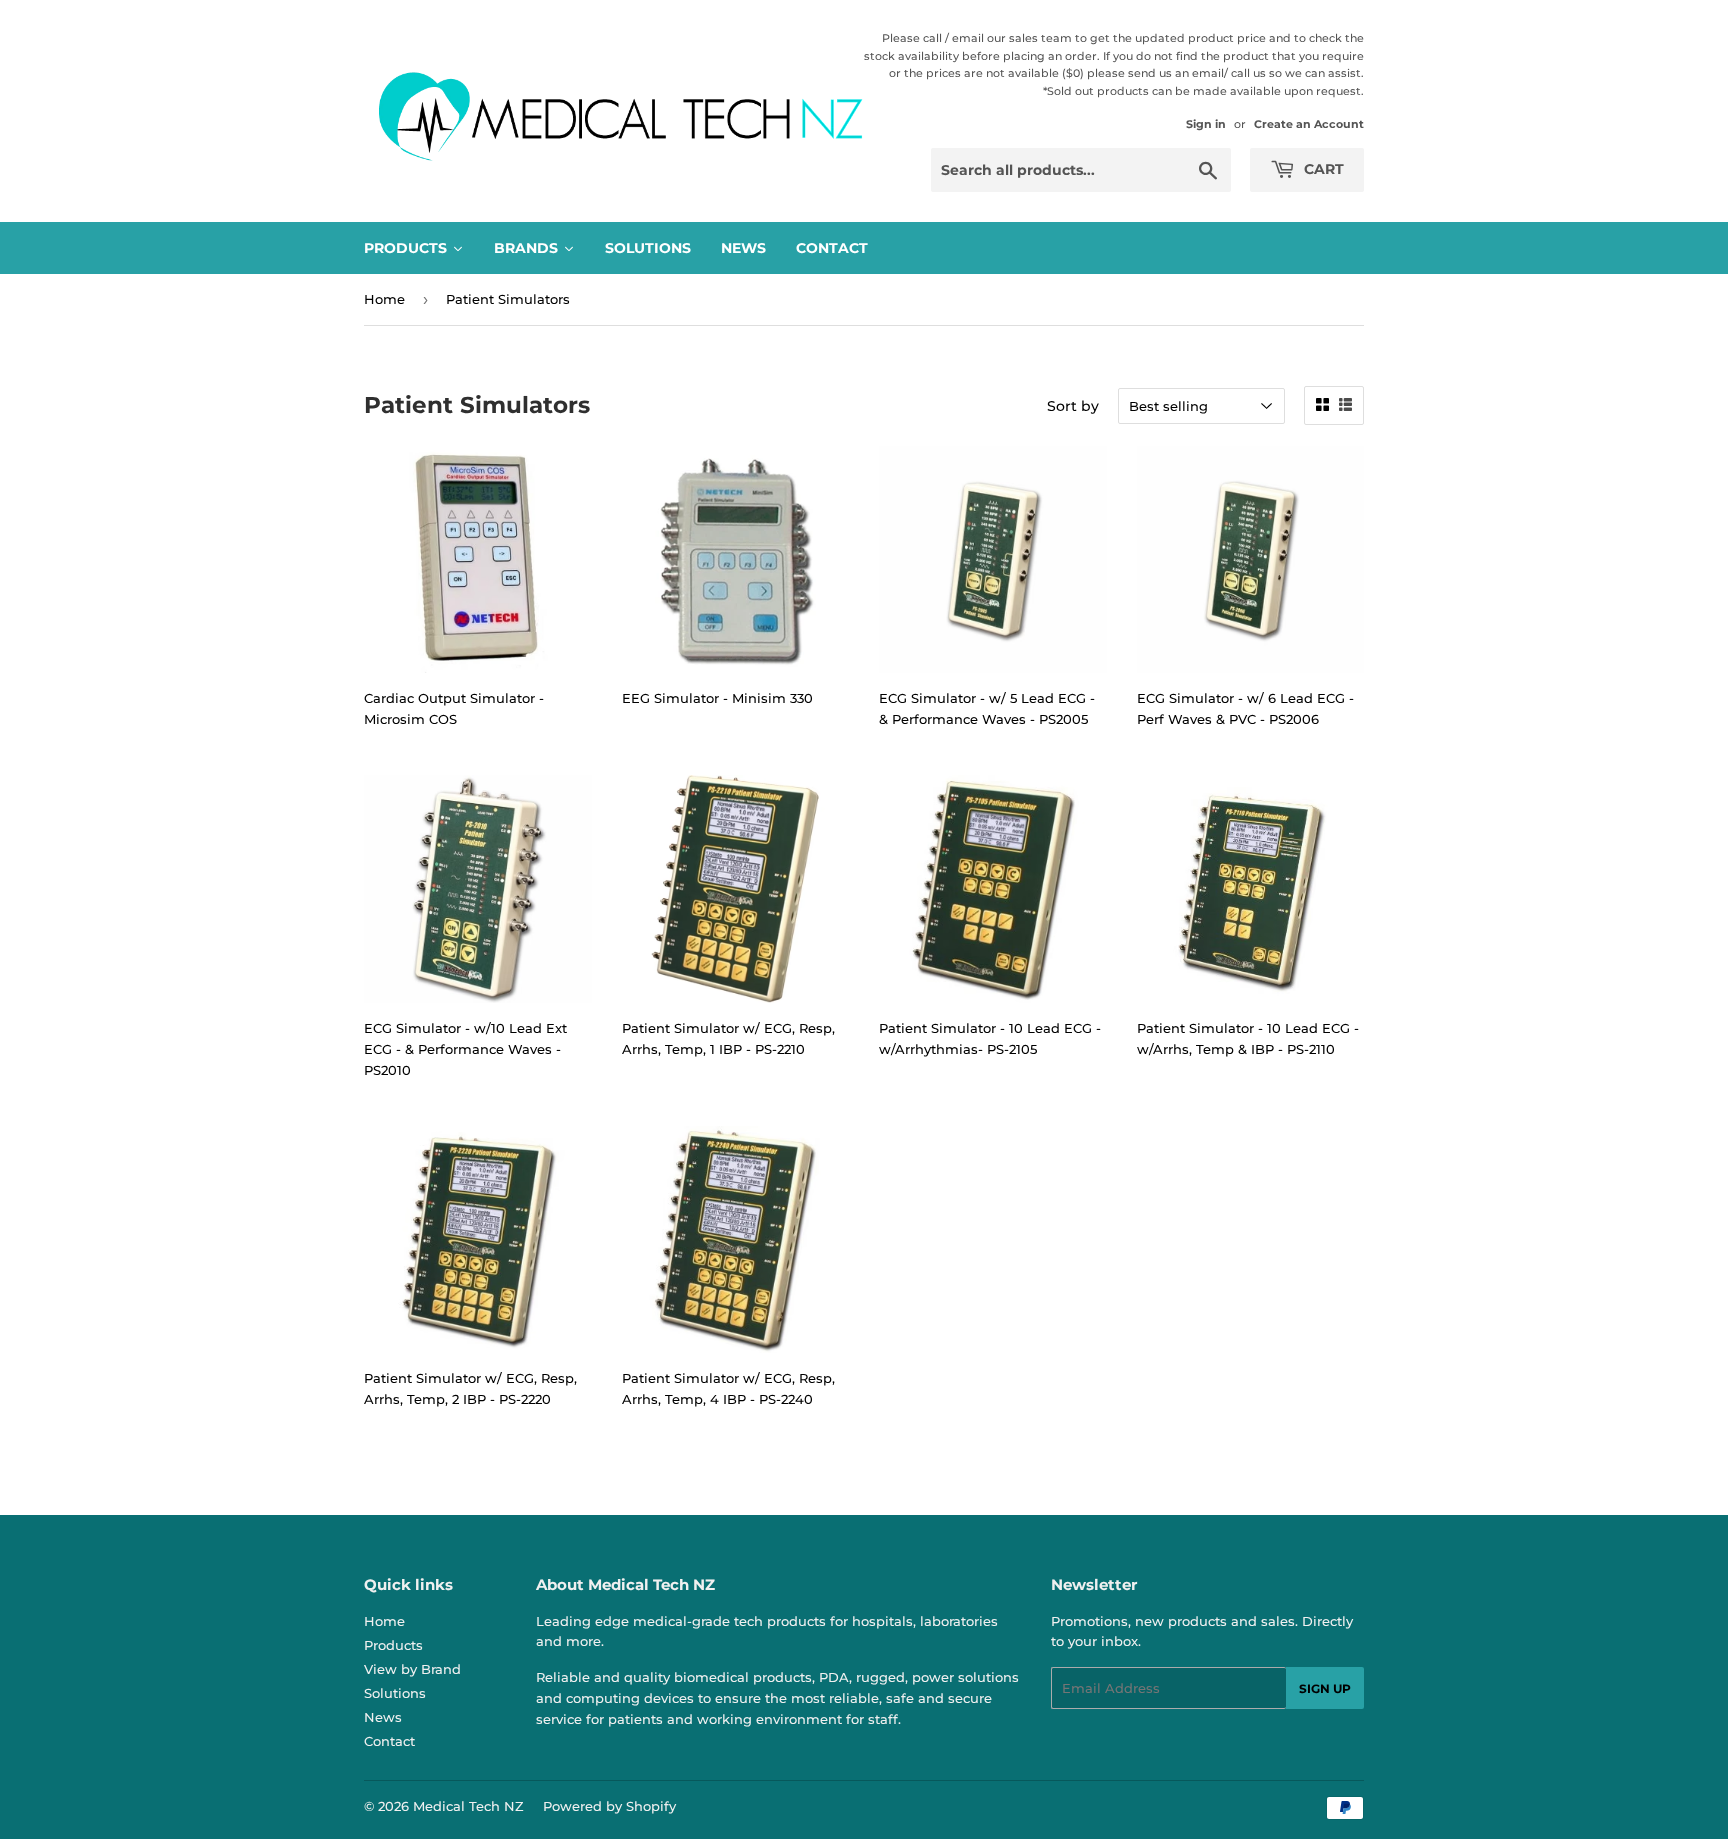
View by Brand (412, 1669)
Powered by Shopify (609, 1806)
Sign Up (1325, 1688)
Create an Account (1309, 124)
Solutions (395, 1693)
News (383, 1717)
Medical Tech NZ (468, 1806)
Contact (389, 1741)
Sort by (1073, 406)
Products (393, 1645)
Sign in (1206, 124)
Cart (1322, 169)
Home (384, 299)
